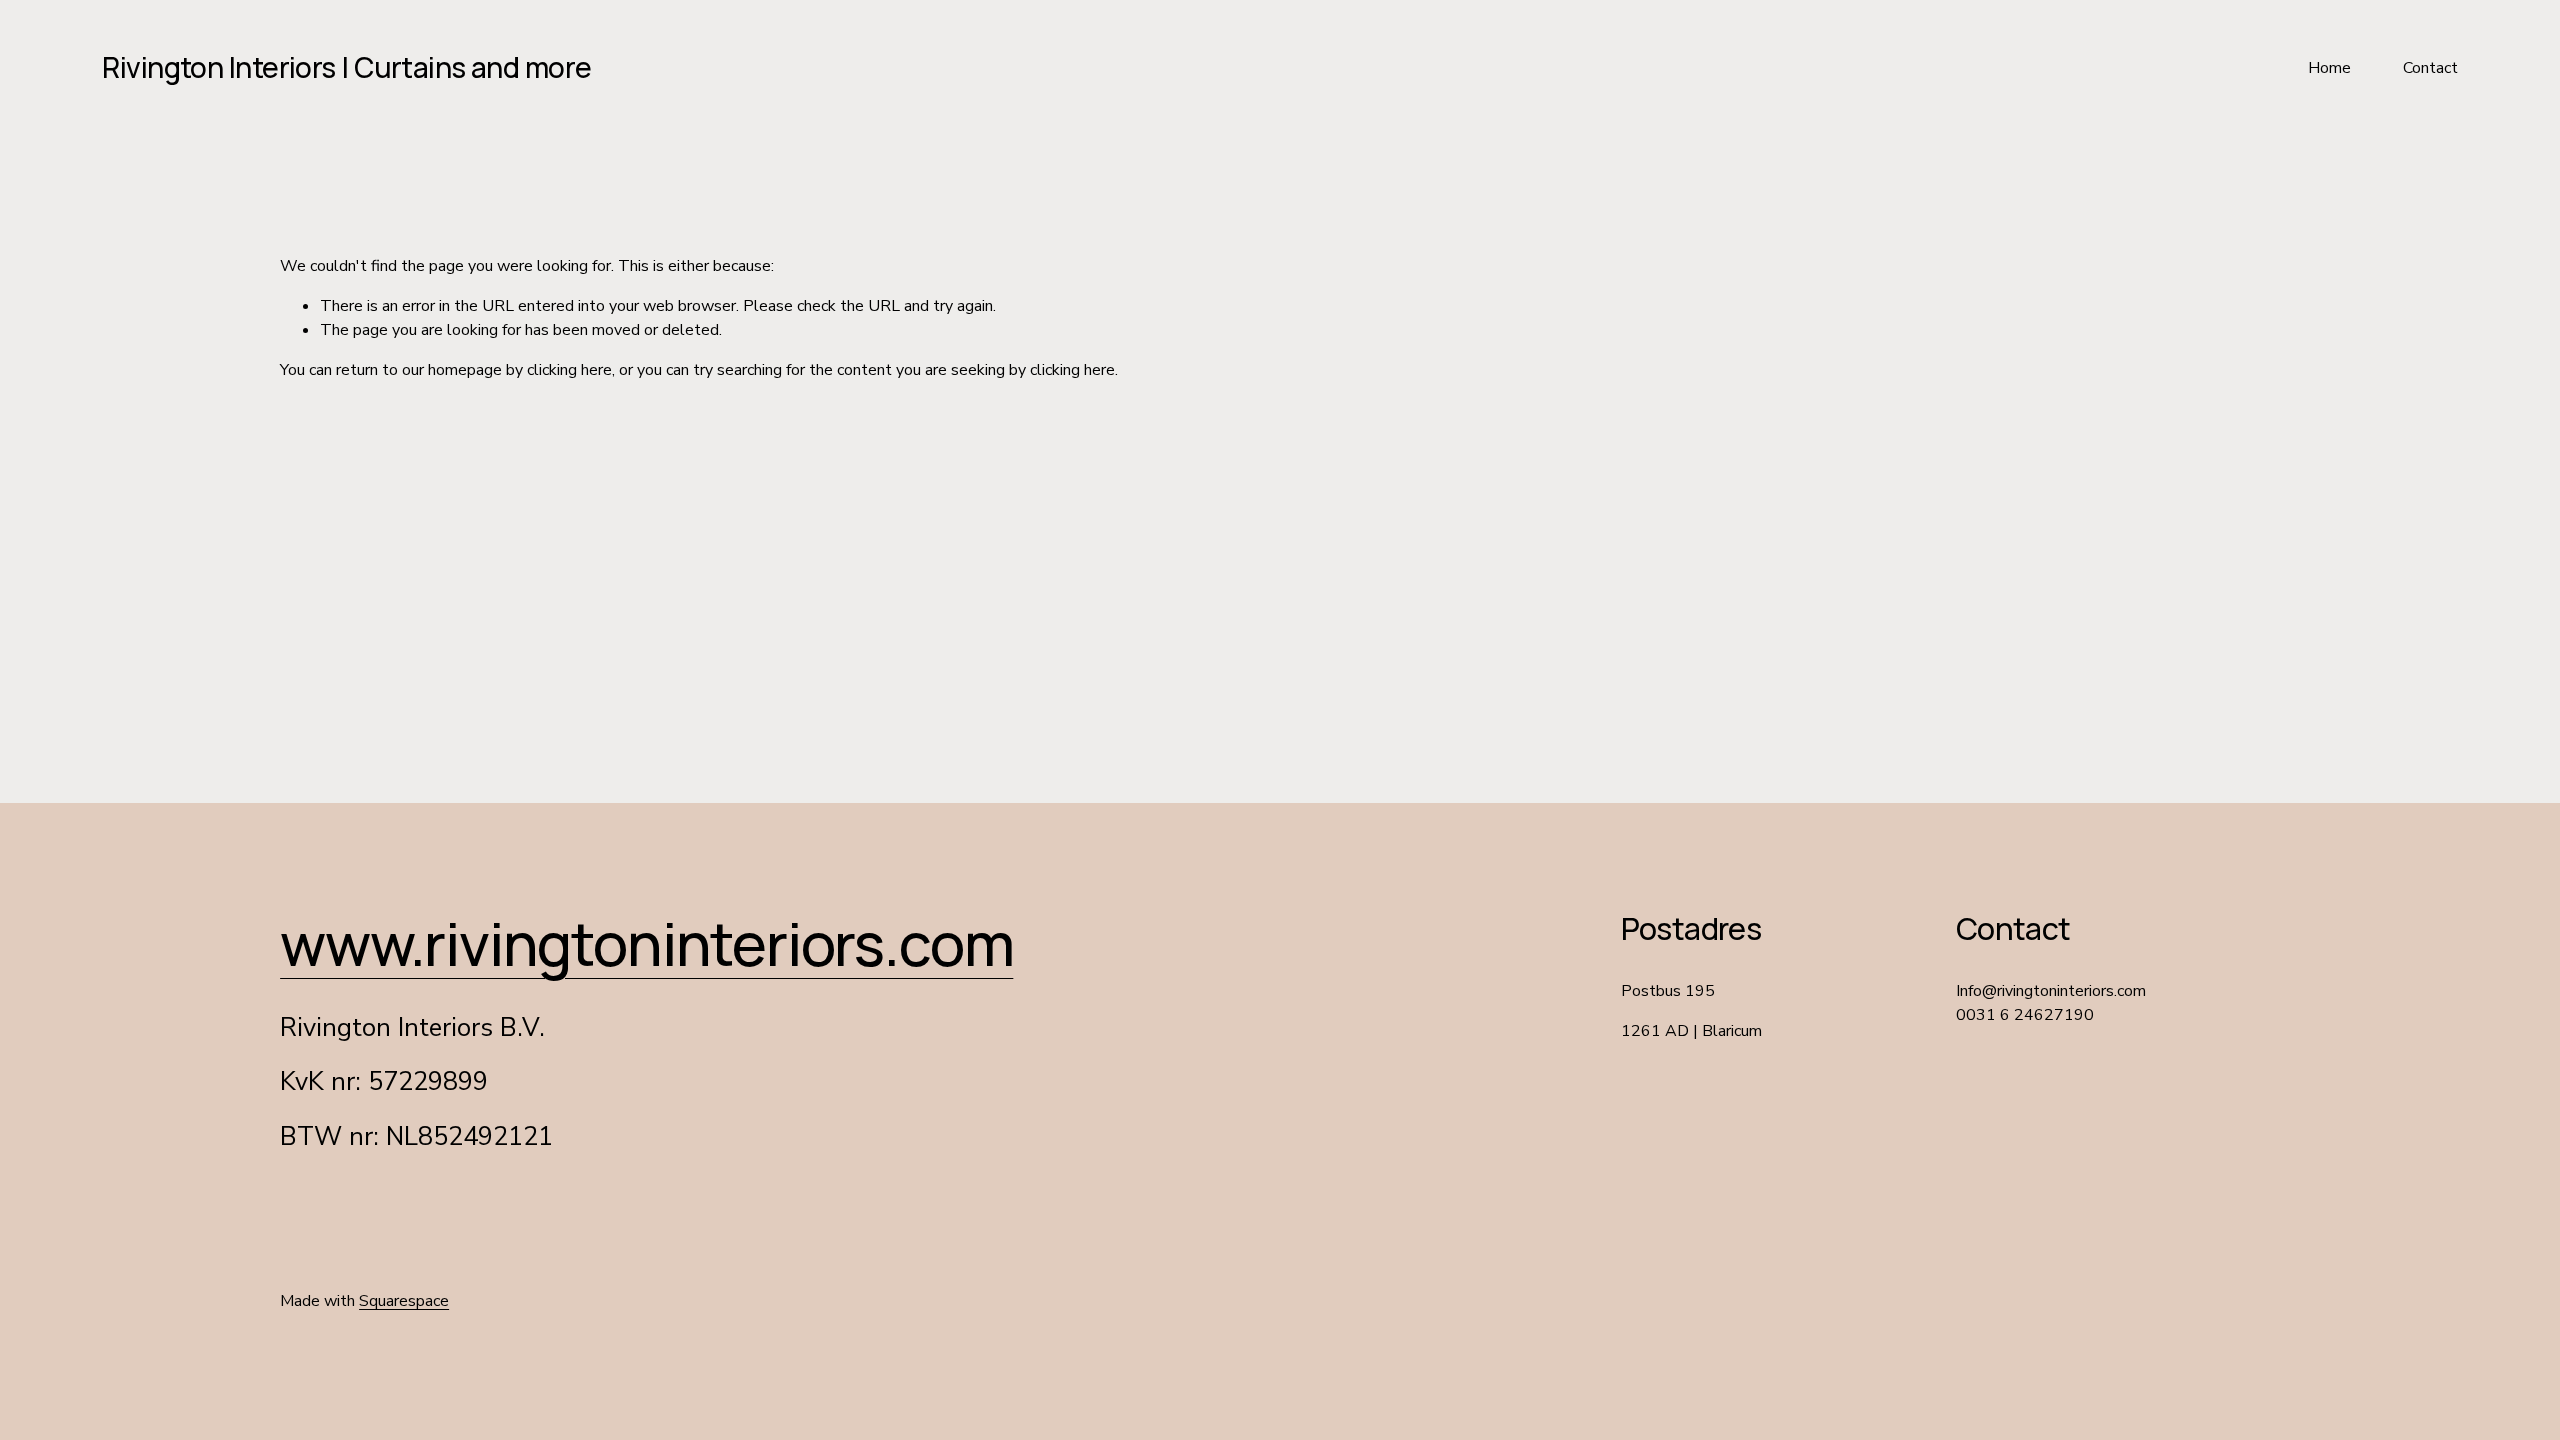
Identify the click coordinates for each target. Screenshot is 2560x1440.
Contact (2430, 68)
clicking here (569, 370)
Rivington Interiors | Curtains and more (346, 67)
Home (2329, 68)
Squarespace (404, 1301)
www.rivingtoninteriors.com (646, 944)
